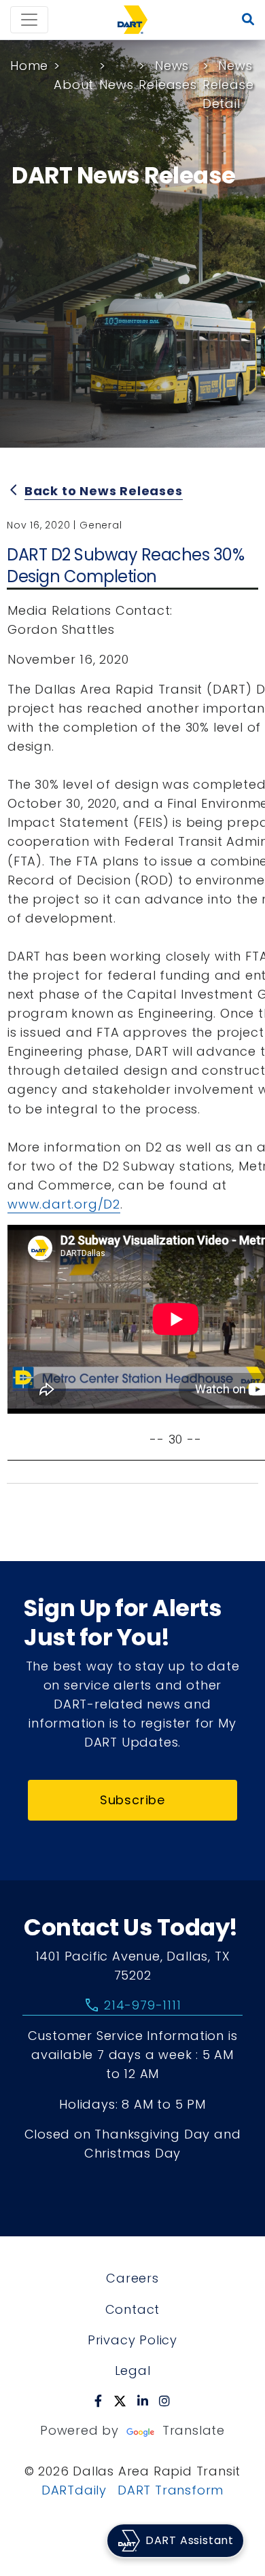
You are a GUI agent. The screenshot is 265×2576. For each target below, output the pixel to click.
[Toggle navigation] (29, 20)
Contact (133, 2309)
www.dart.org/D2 (64, 1204)
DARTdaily (74, 2490)
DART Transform (171, 2490)
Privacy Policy (132, 2340)
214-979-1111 (132, 2005)
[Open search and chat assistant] (248, 20)
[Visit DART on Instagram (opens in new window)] (165, 2401)
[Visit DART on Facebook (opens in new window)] (99, 2401)
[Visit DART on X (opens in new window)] (120, 2401)
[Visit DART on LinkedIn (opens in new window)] (143, 2401)
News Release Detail (228, 85)
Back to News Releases (104, 491)
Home (29, 66)
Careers (132, 2278)
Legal (133, 2371)
